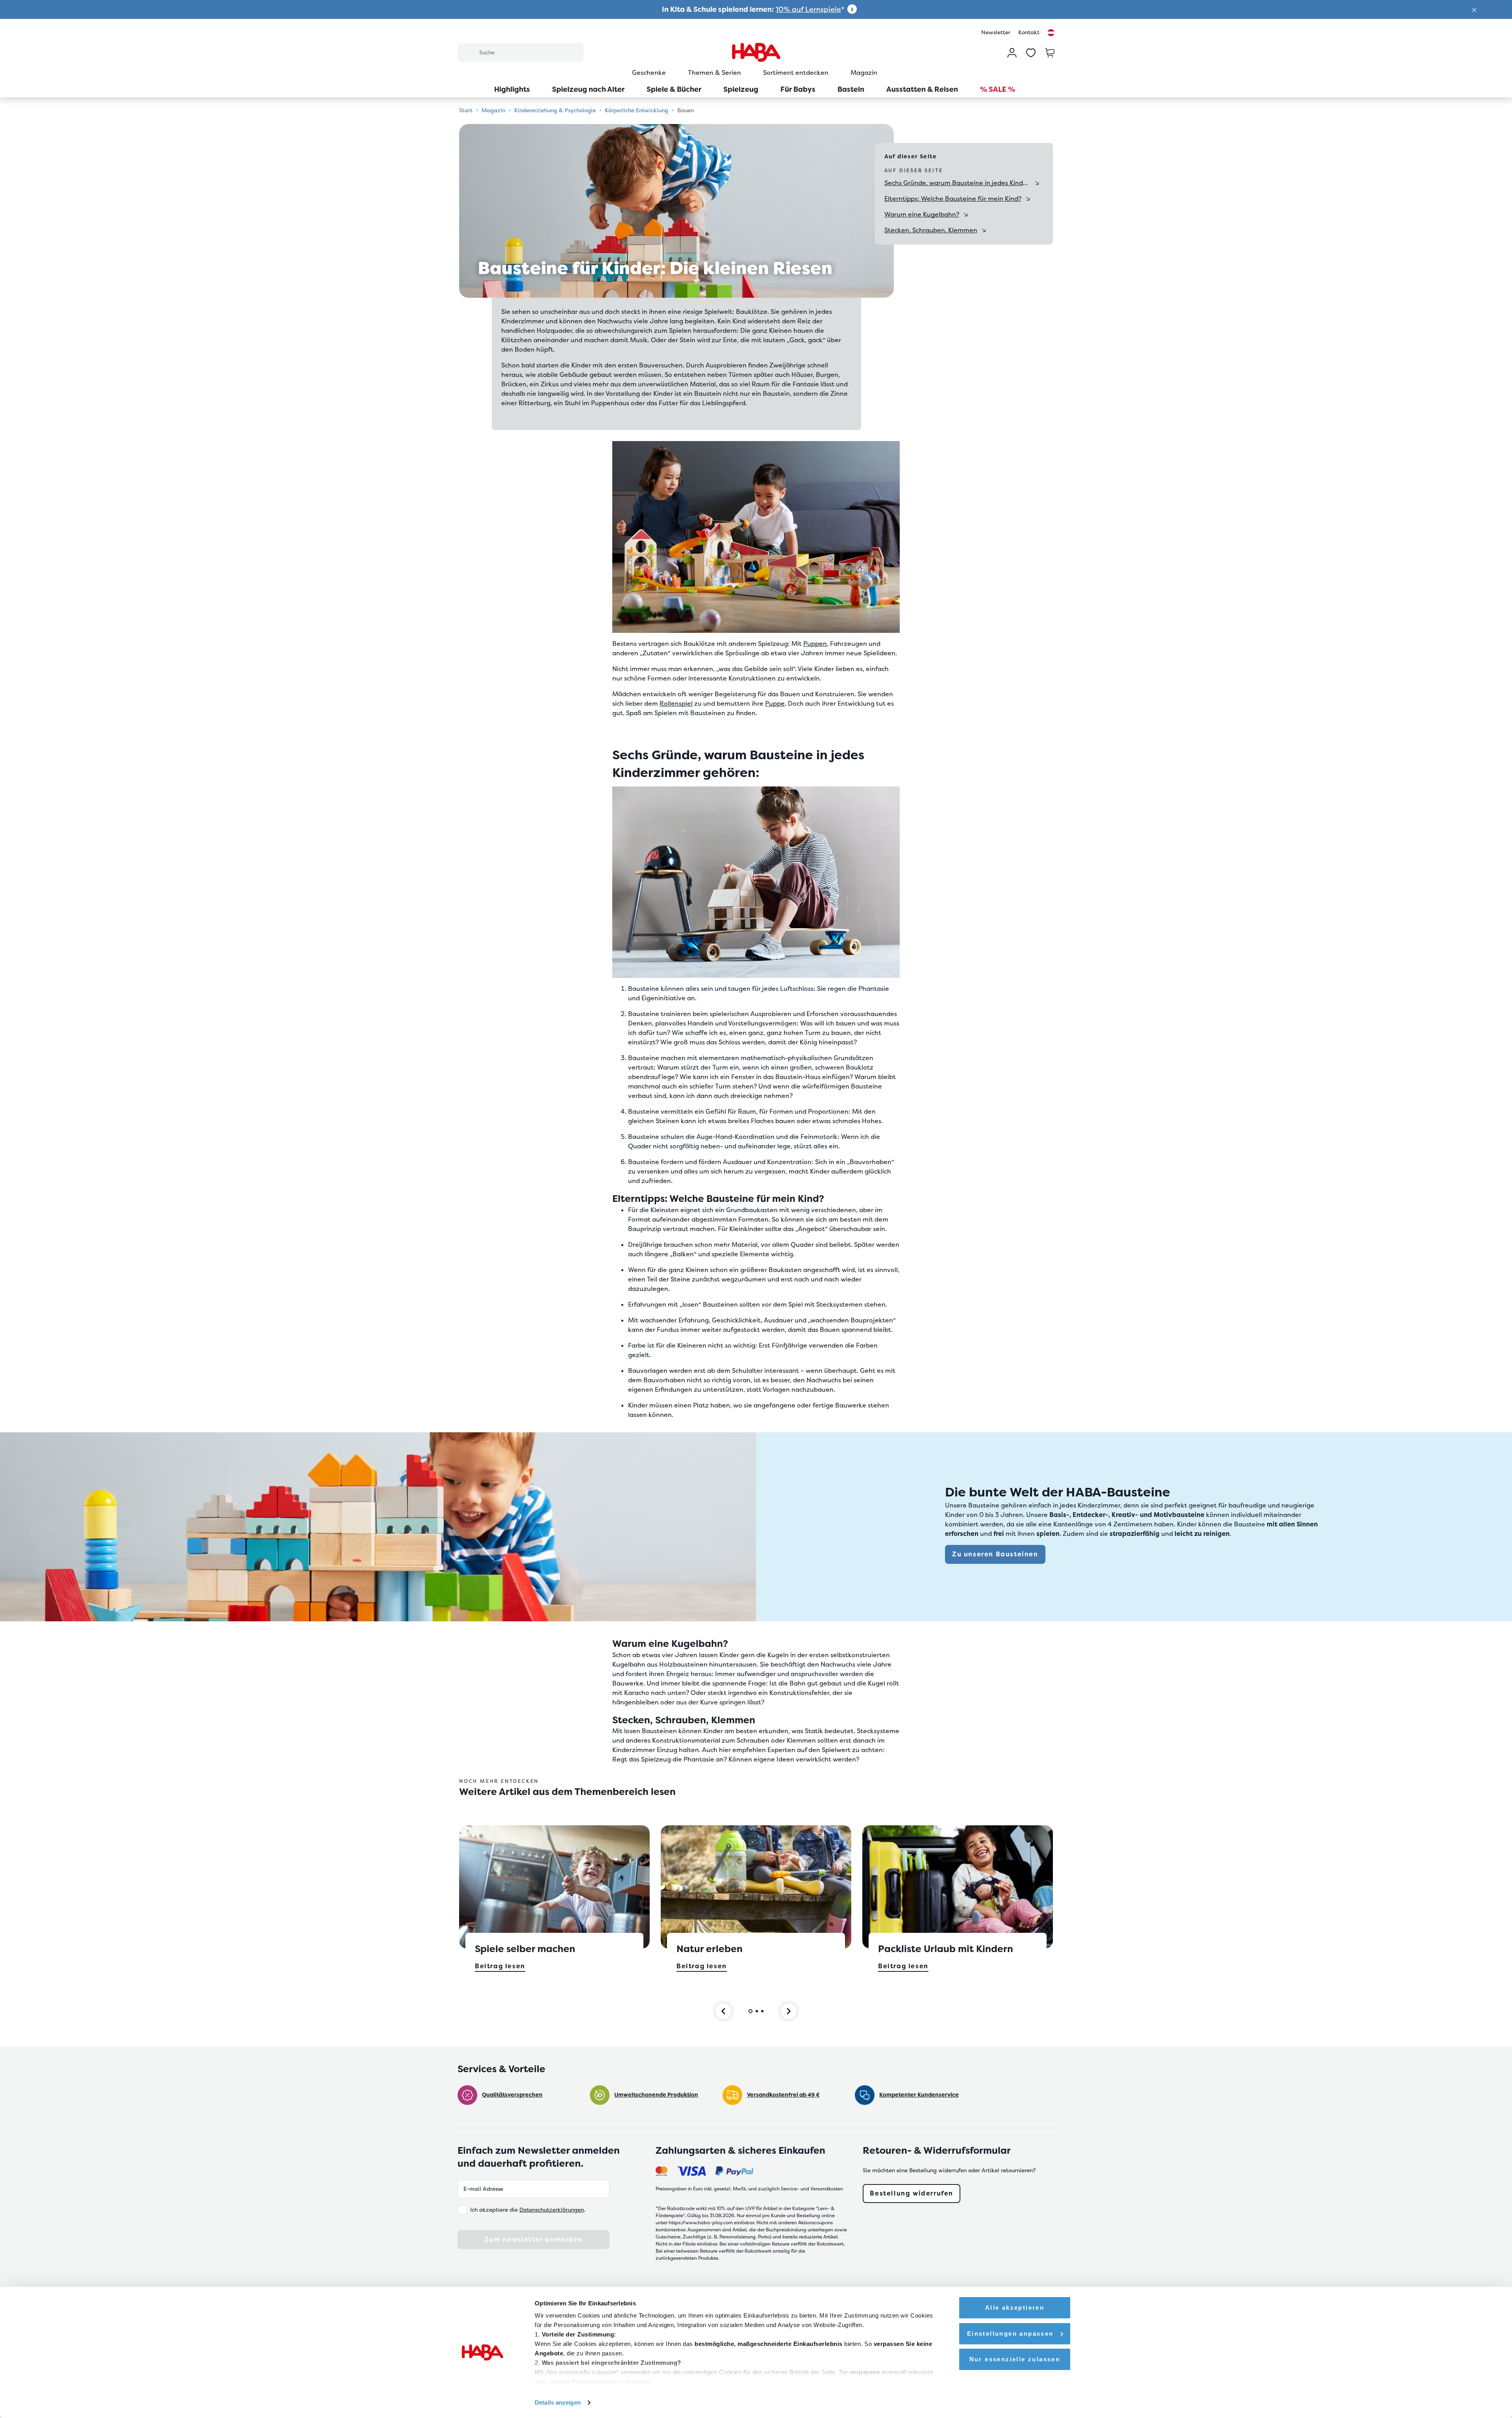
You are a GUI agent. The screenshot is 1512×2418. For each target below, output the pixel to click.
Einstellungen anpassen (1010, 2334)
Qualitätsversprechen (512, 2095)
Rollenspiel (676, 704)
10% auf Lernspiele (808, 9)
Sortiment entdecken (796, 73)
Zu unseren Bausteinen (995, 1554)
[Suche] (468, 52)
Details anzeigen (558, 2402)
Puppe (775, 704)
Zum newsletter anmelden (533, 2239)
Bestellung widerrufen (912, 2193)
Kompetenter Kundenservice (919, 2095)
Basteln (851, 89)
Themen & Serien (714, 73)
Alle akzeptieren (1015, 2308)
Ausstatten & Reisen (922, 89)
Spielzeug (741, 89)
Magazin (864, 73)
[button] (1474, 9)
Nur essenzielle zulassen (1015, 2359)
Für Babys (798, 89)
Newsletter (996, 32)
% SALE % (998, 89)
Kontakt (1029, 32)
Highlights (512, 89)
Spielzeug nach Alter (588, 89)
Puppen (815, 644)
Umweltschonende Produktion (656, 2095)
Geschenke (649, 73)
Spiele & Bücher (674, 89)
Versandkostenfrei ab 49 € (783, 2095)
